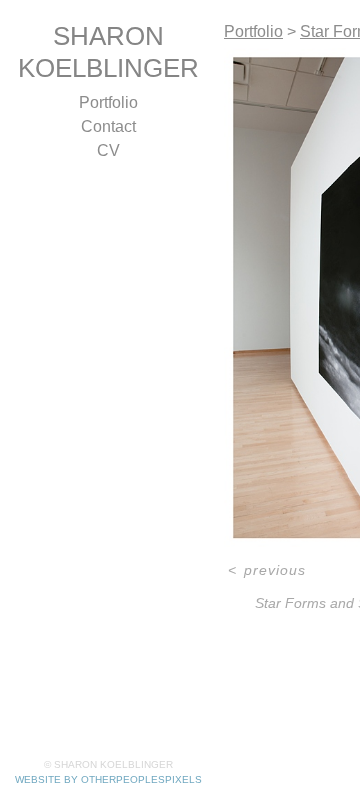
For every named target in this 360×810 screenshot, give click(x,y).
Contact (108, 126)
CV (108, 150)
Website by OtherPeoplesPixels (108, 779)
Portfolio (108, 102)
